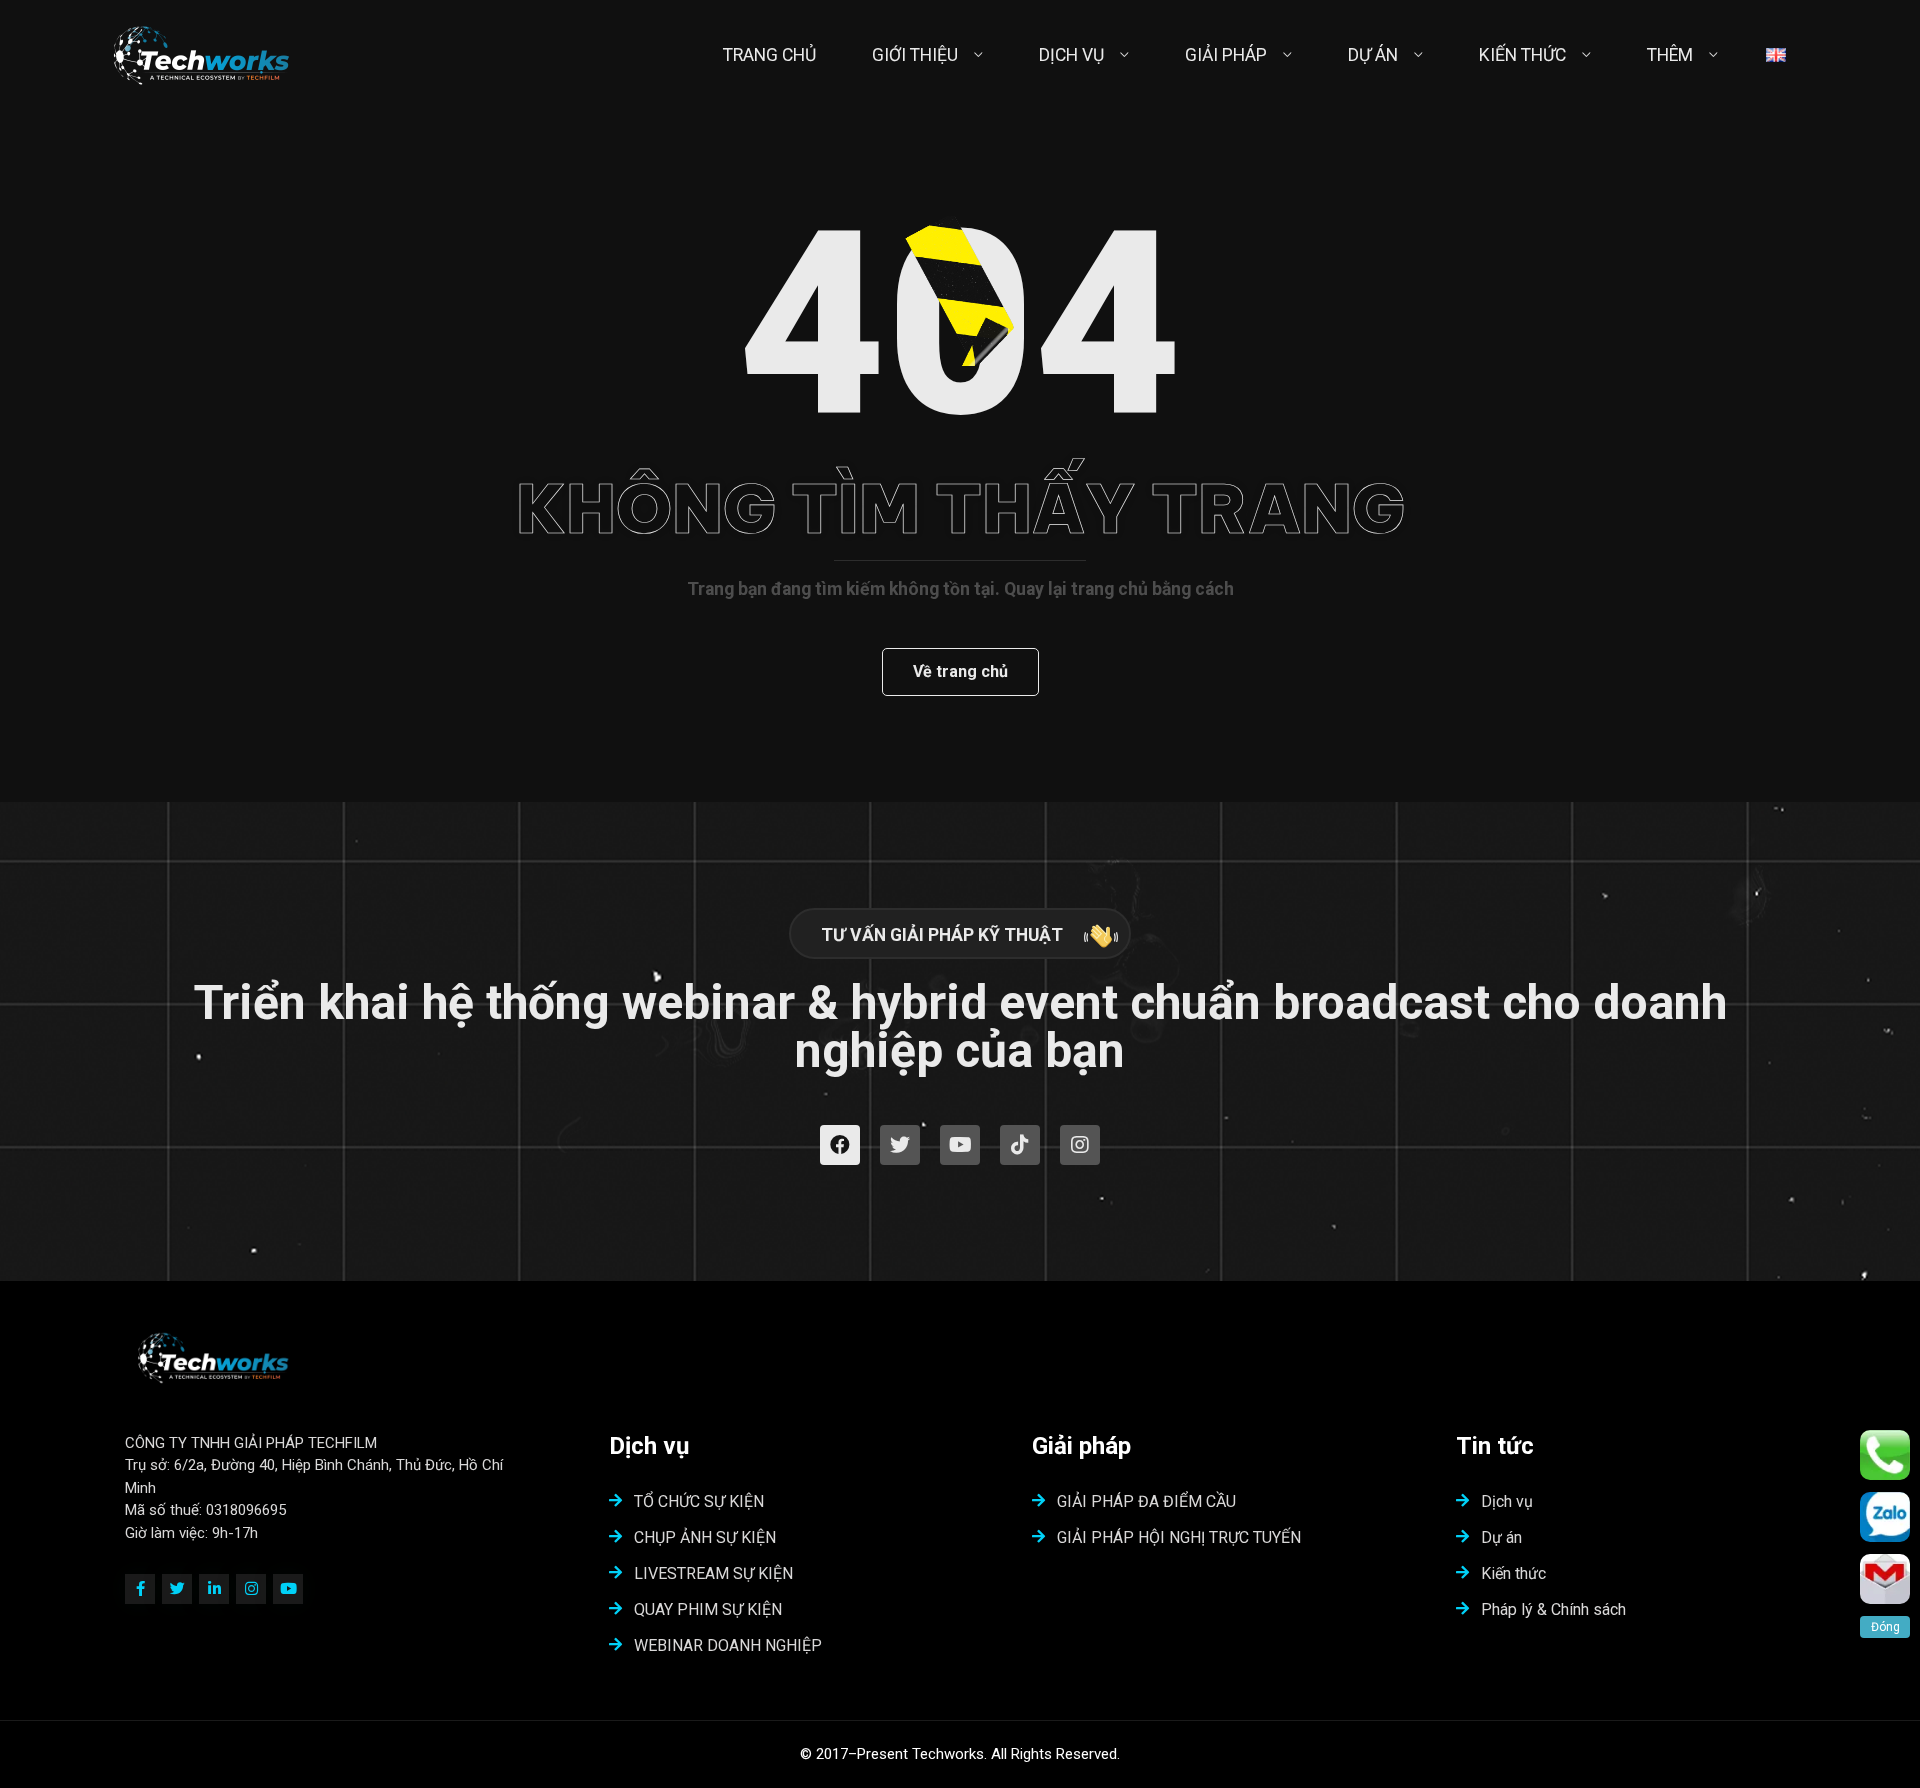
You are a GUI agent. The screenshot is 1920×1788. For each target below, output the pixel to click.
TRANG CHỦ (769, 55)
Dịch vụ (1507, 1501)
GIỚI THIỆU (915, 55)
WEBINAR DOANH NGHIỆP (728, 1645)
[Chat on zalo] (1885, 1517)
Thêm (1670, 55)
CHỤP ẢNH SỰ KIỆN (705, 1537)
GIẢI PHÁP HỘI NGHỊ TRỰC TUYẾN (1179, 1537)
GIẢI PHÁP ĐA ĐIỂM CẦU (1146, 1501)
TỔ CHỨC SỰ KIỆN (699, 1501)
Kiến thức (1513, 1573)
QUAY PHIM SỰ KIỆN (708, 1609)
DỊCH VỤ (1071, 55)
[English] (1776, 55)
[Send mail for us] (1885, 1579)
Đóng (1885, 1627)
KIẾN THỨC (1522, 55)
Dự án (1501, 1537)
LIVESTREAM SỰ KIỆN (713, 1573)
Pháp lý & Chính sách (1553, 1609)
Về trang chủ (960, 671)
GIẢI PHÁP (1226, 55)
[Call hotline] (1885, 1455)
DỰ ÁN (1373, 55)
